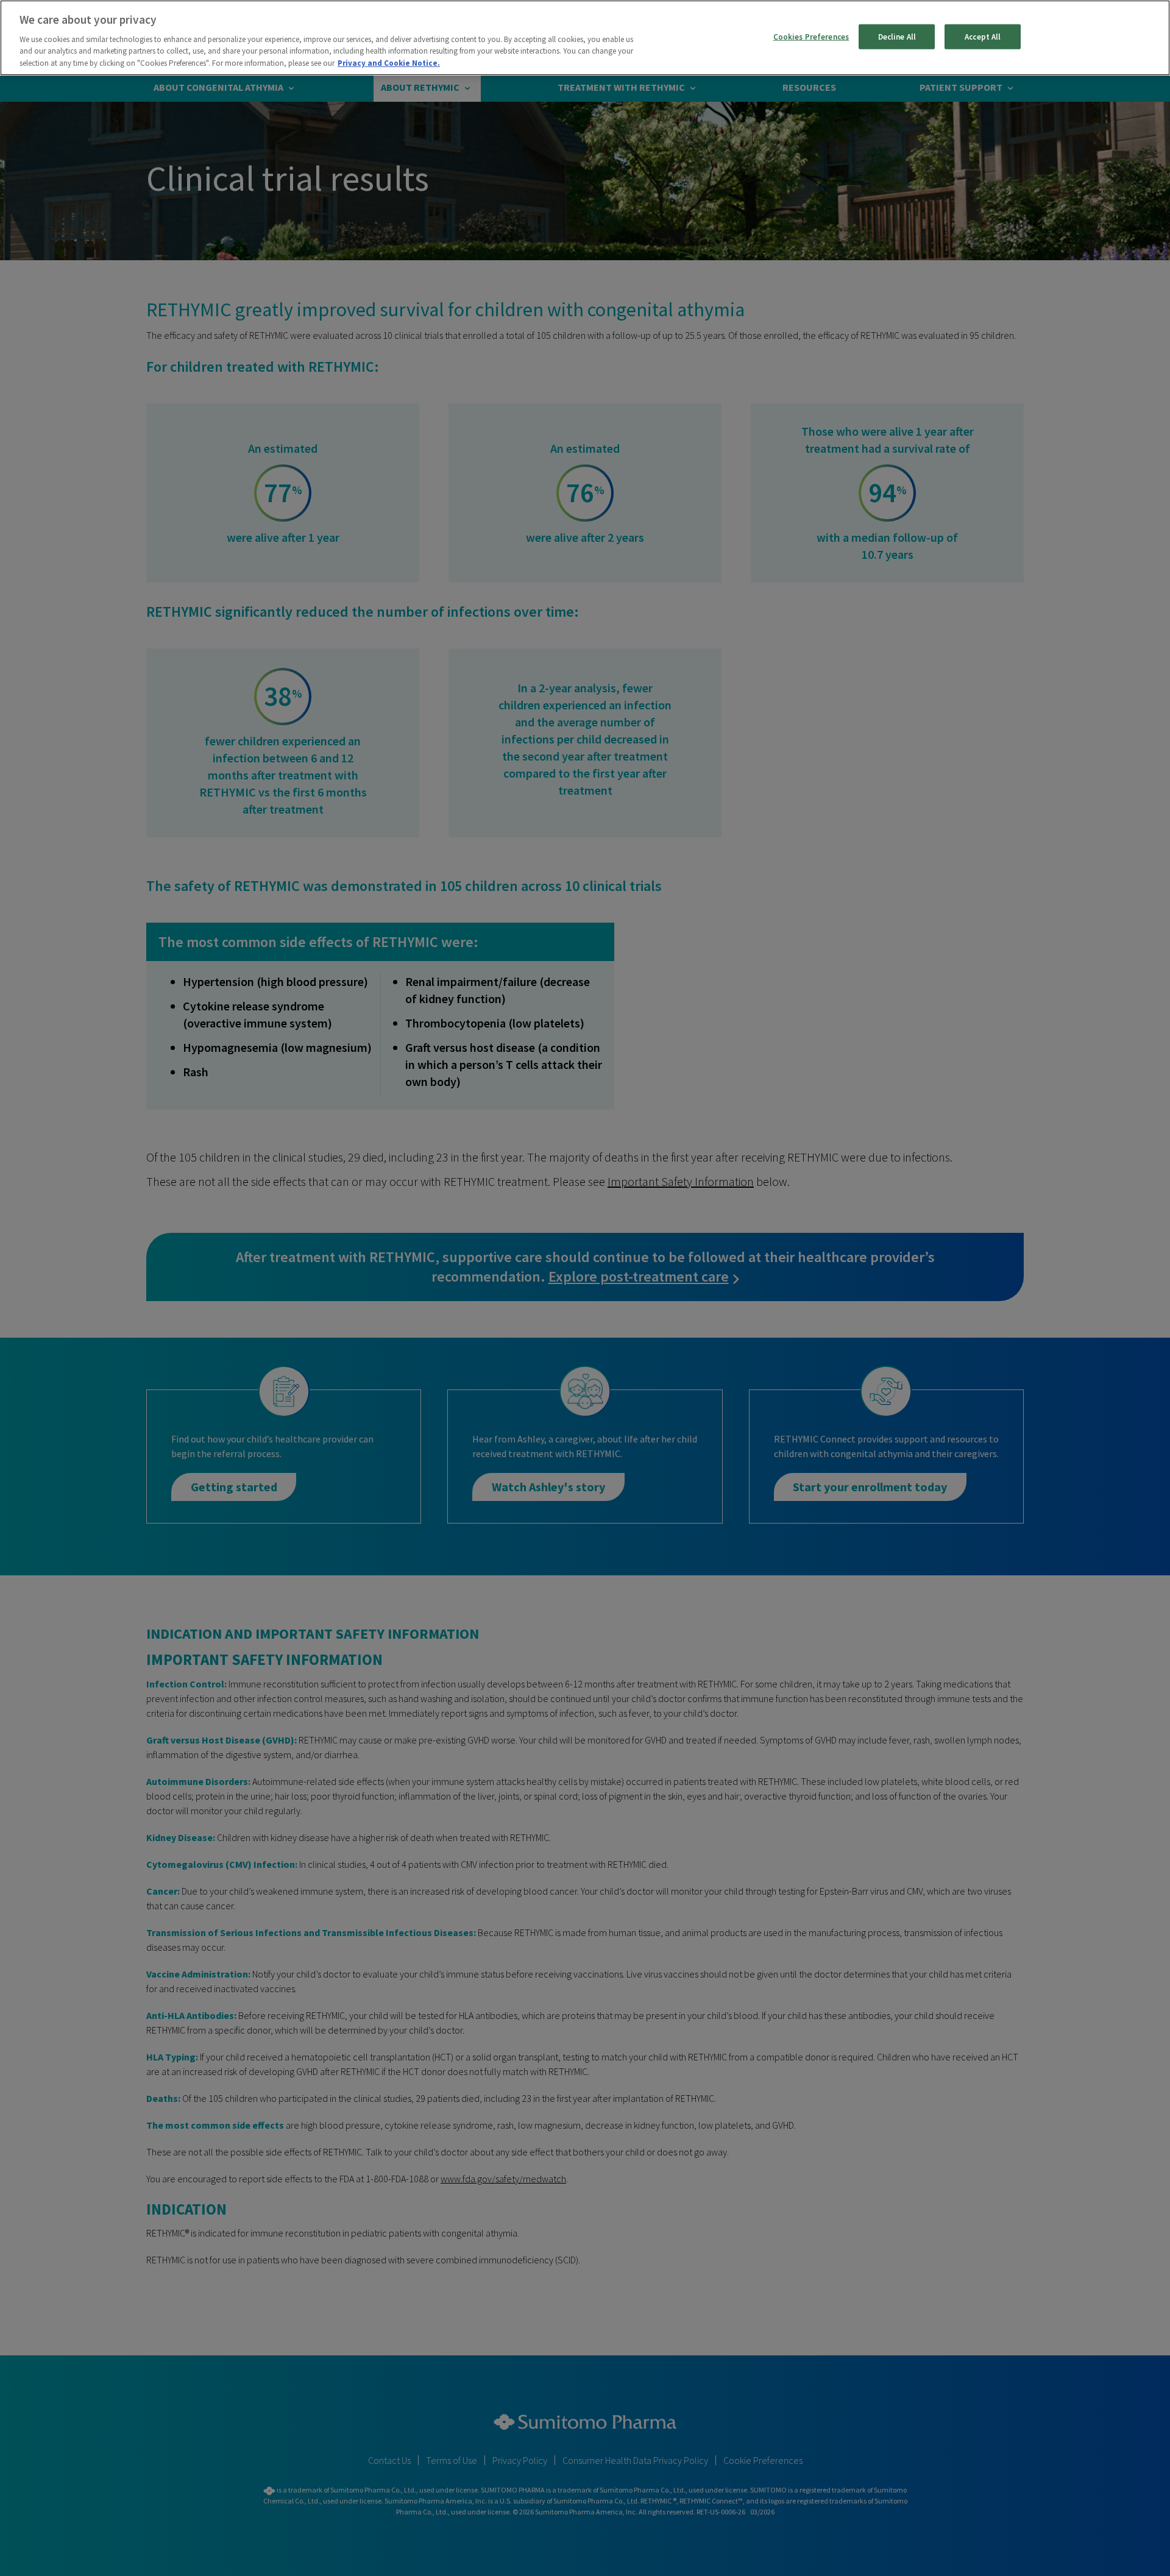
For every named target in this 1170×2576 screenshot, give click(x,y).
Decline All (897, 36)
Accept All (983, 36)
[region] (585, 38)
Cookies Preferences (811, 36)
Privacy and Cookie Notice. (389, 63)
